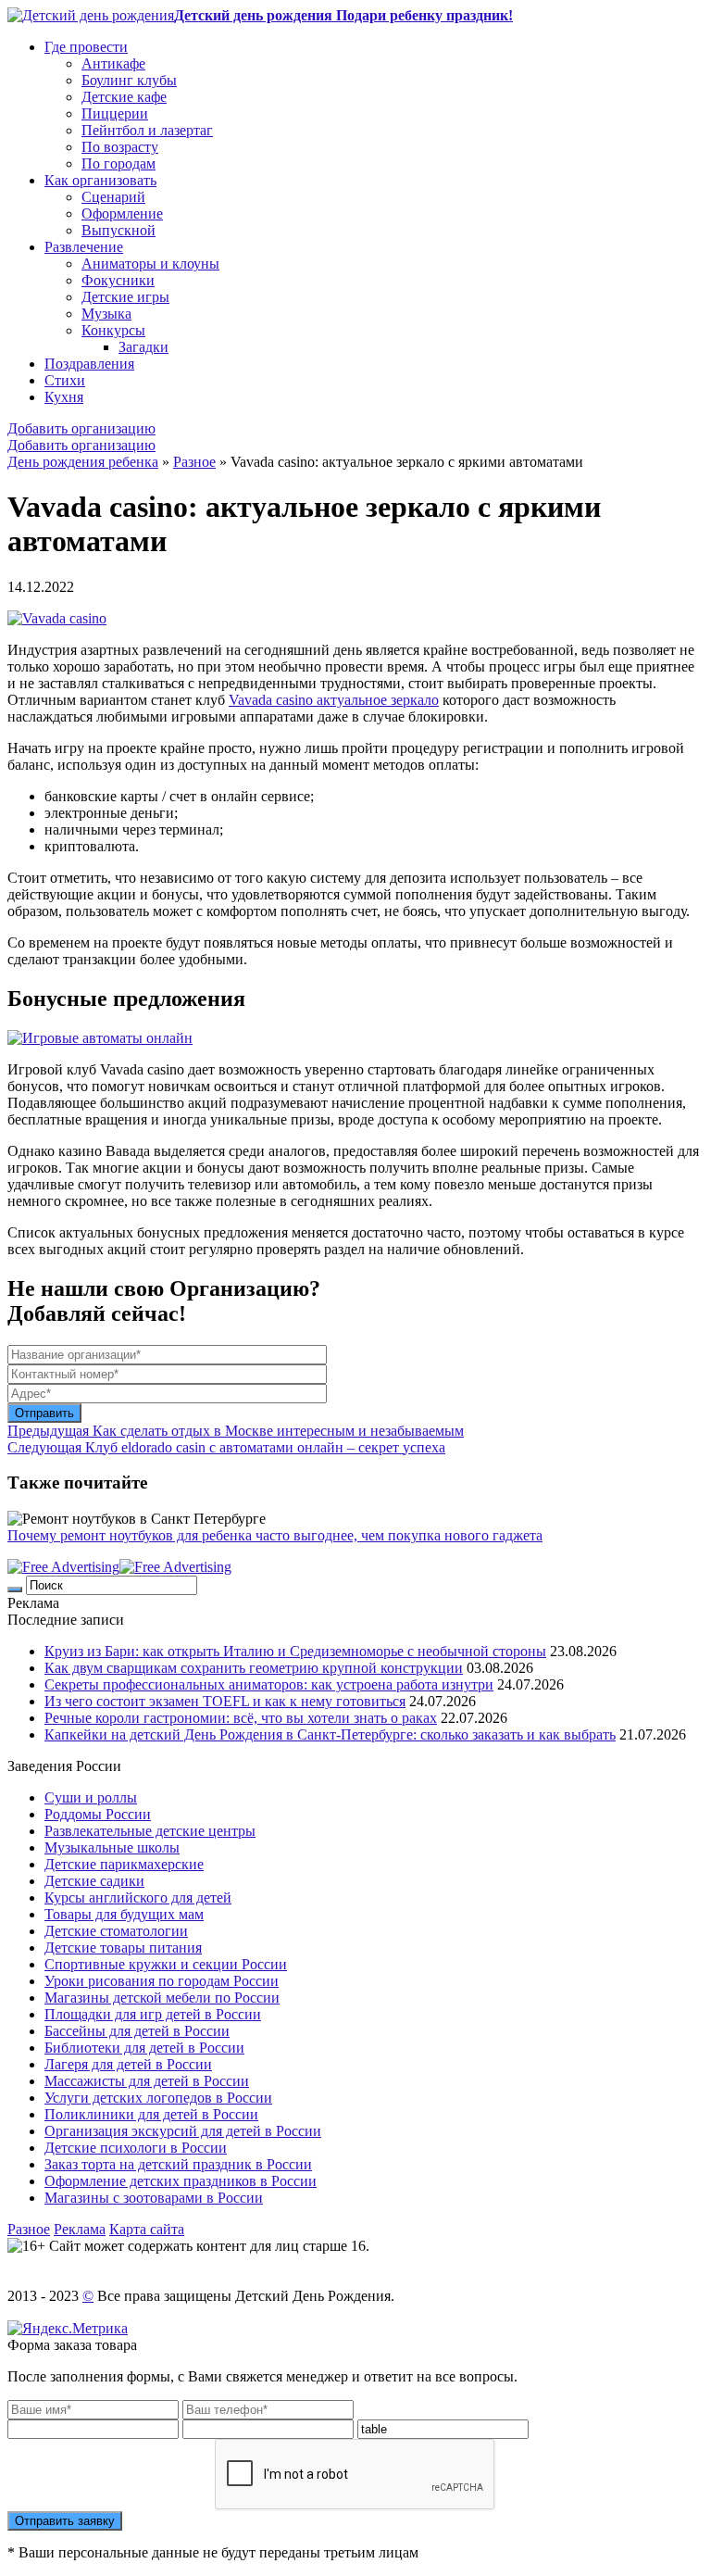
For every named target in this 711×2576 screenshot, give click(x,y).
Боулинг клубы (129, 80)
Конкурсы (113, 330)
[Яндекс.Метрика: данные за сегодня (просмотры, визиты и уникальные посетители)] (68, 2329)
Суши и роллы (91, 1797)
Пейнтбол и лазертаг (147, 130)
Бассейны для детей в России (137, 2031)
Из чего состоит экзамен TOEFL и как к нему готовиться (225, 1701)
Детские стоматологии (116, 1931)
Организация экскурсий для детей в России (183, 2131)
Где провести (86, 47)
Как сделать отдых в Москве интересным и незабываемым (236, 1431)
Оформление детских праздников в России (181, 2181)
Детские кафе (124, 97)
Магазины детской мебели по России (162, 1998)
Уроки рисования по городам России (162, 1981)
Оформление (122, 214)
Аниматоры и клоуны (150, 264)
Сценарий (113, 197)
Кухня (64, 397)
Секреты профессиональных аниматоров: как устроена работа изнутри (269, 1684)
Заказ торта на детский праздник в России (178, 2164)
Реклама (80, 2229)
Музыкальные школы (112, 1847)
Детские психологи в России (136, 2148)
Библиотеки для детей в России (144, 2048)
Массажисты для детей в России (147, 2081)
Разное (194, 462)
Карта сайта (147, 2229)
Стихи (65, 380)
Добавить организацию (81, 428)
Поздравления (89, 364)
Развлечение (84, 247)
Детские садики (94, 1881)
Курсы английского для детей (138, 1897)
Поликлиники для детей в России (151, 2114)
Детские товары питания (123, 1948)
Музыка (106, 314)
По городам (118, 163)
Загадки (143, 347)
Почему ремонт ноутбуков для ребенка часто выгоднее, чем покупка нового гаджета (275, 1535)
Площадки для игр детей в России (153, 2014)
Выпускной (118, 230)
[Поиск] (15, 1590)
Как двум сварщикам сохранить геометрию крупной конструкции (254, 1668)
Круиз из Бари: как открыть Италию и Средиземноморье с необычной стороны (295, 1651)
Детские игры (125, 297)
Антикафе (113, 63)
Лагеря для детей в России (128, 2064)
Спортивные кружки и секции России (166, 1964)
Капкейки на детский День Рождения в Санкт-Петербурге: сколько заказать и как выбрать (330, 1734)
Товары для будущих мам (124, 1914)
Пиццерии (115, 113)
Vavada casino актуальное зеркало (334, 700)
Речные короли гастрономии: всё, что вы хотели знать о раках (241, 1718)
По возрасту (120, 147)
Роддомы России (98, 1814)
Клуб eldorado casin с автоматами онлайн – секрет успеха (226, 1447)
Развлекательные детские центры (150, 1831)
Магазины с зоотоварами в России (154, 2198)
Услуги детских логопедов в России (158, 2098)
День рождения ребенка (83, 462)
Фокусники (118, 280)
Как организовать (100, 180)
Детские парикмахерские (124, 1864)
